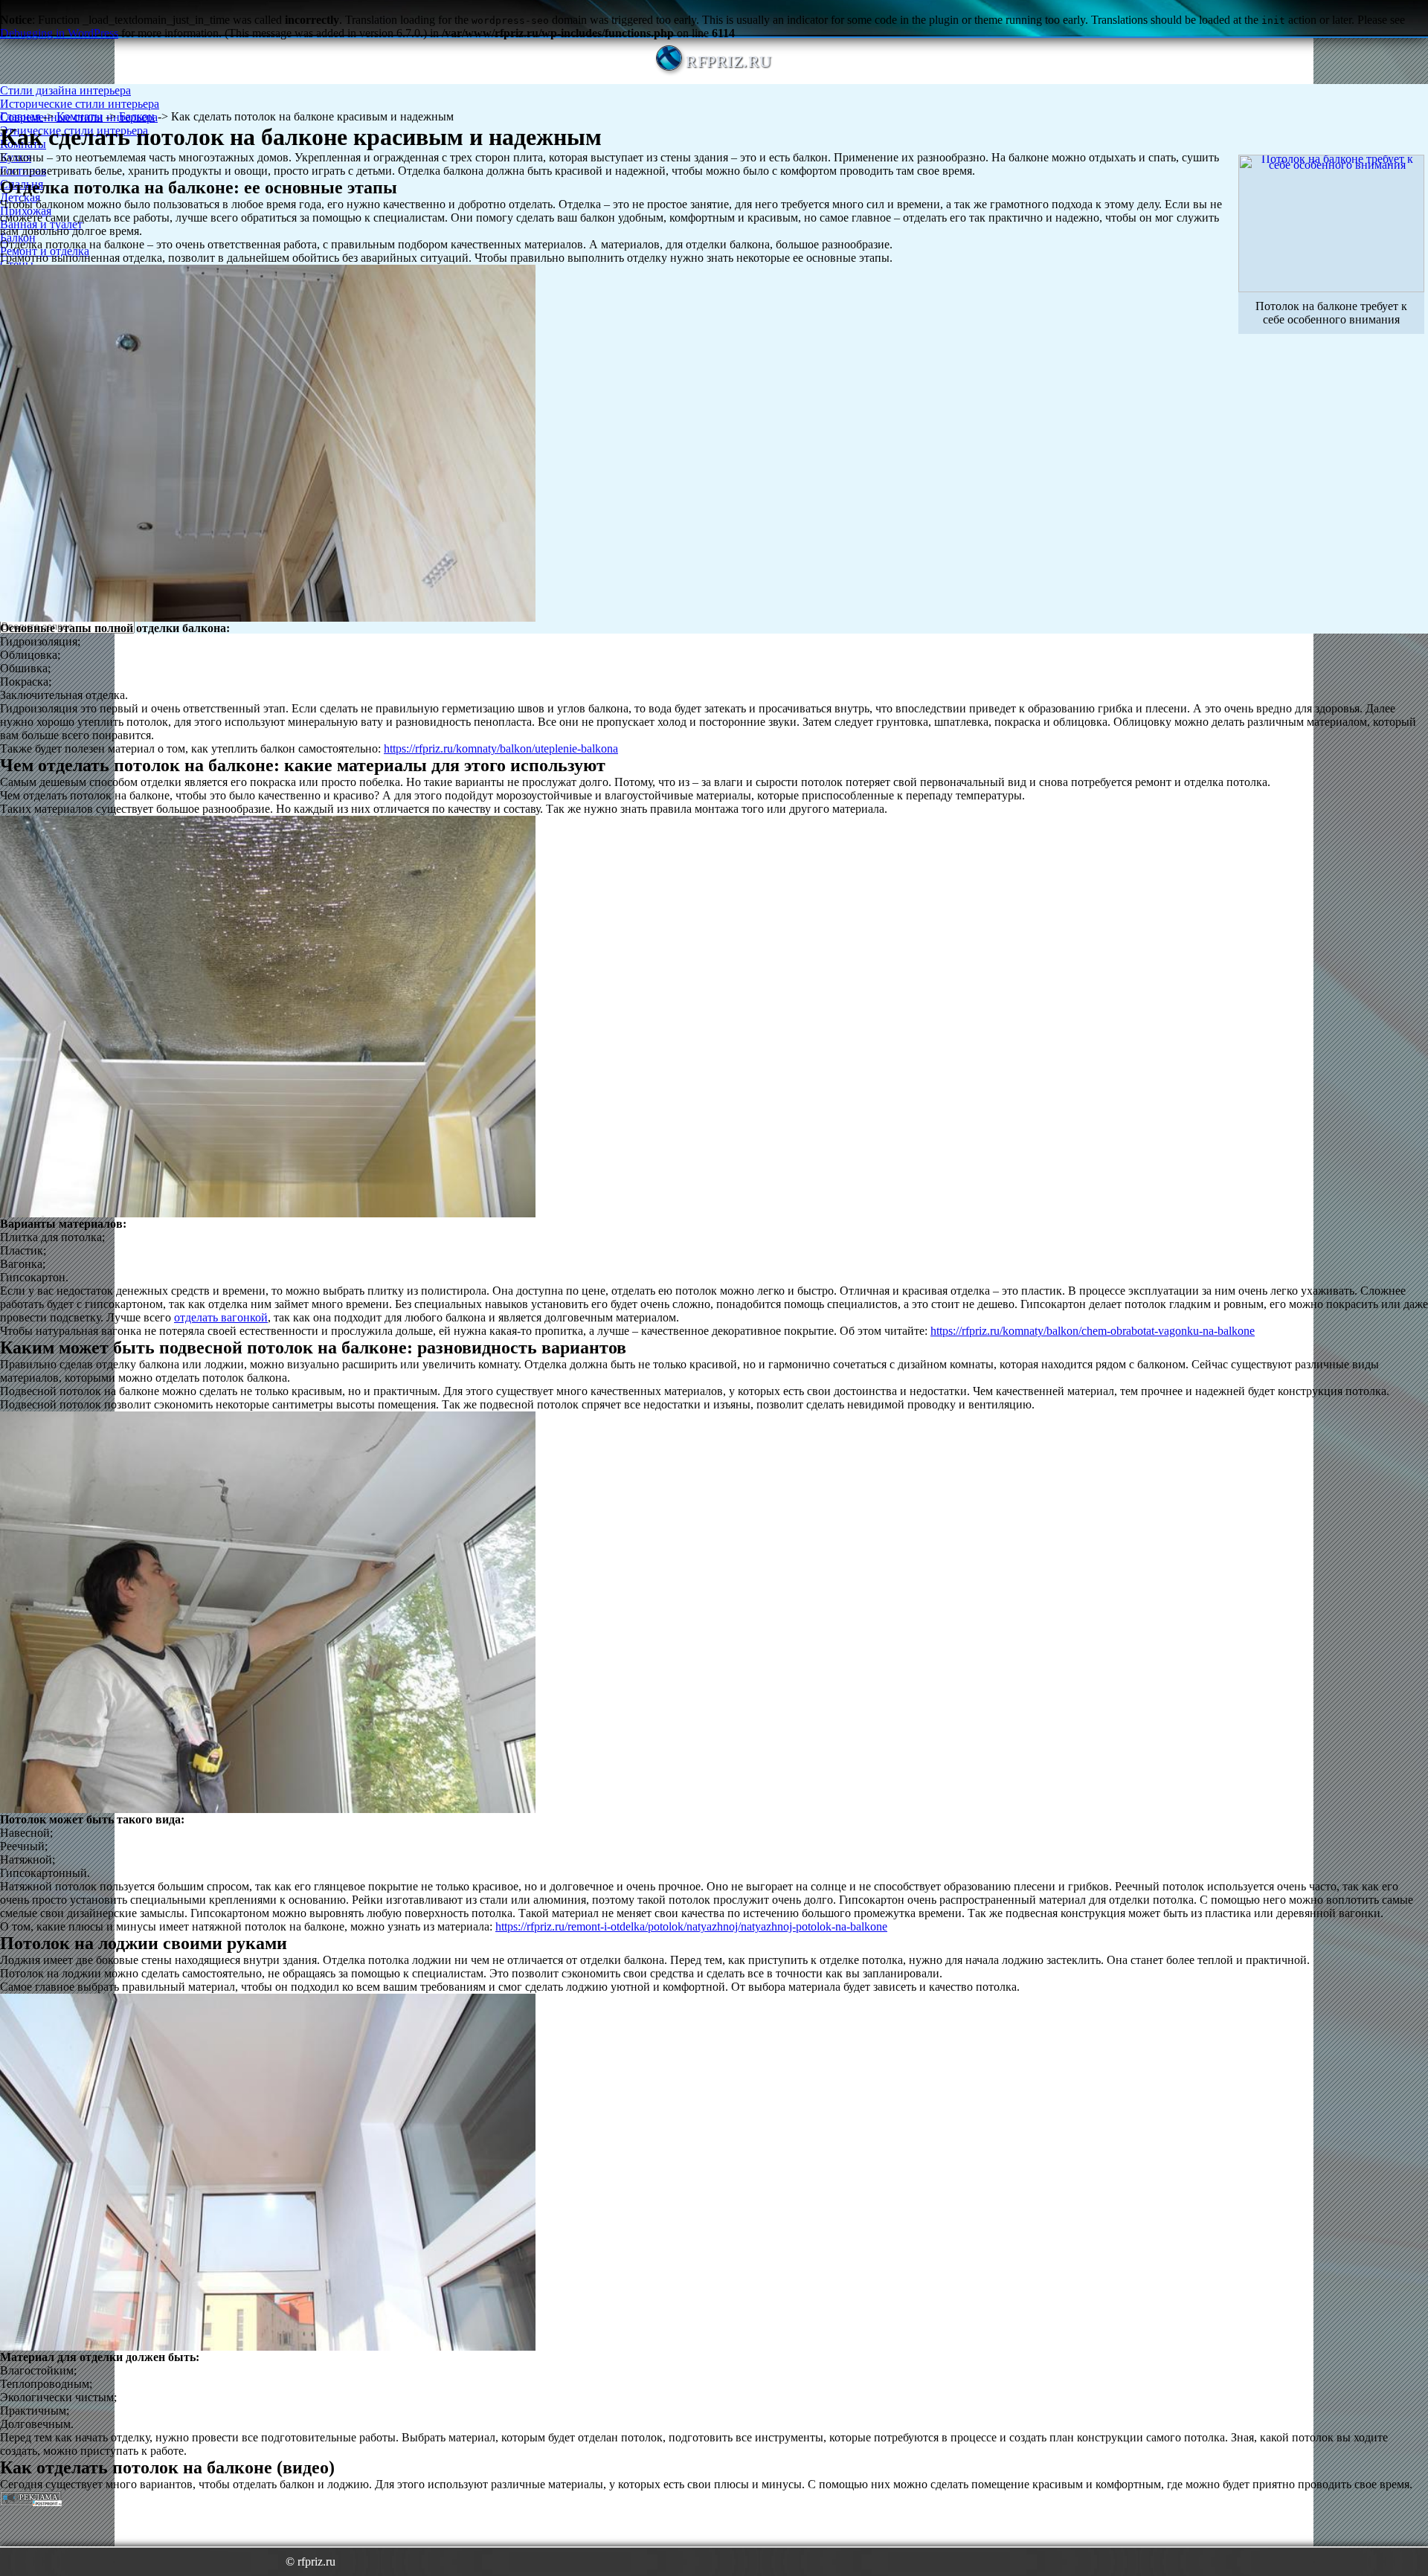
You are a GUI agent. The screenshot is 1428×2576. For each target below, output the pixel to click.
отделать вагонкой (221, 1317)
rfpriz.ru (729, 61)
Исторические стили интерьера (80, 104)
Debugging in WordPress (59, 33)
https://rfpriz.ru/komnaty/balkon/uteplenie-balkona (501, 748)
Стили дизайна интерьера (65, 90)
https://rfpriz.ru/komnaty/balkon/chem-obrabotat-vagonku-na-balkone (1093, 1331)
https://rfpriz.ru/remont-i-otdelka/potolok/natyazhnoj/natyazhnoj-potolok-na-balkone (691, 1926)
